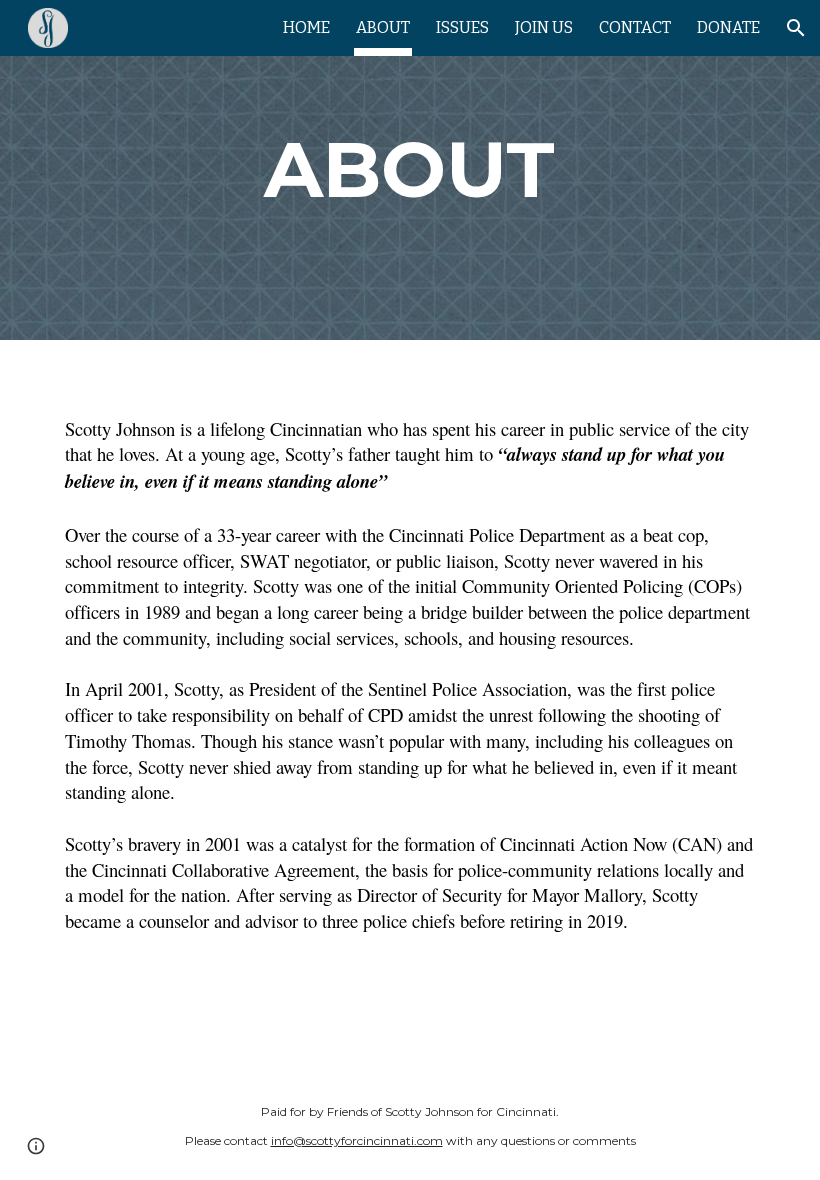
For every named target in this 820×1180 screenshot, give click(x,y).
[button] (796, 28)
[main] (410, 170)
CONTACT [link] (635, 27)
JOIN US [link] (544, 27)
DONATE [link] (728, 27)
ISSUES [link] (462, 27)
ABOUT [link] (383, 27)
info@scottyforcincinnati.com (357, 1140)
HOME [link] (306, 27)
